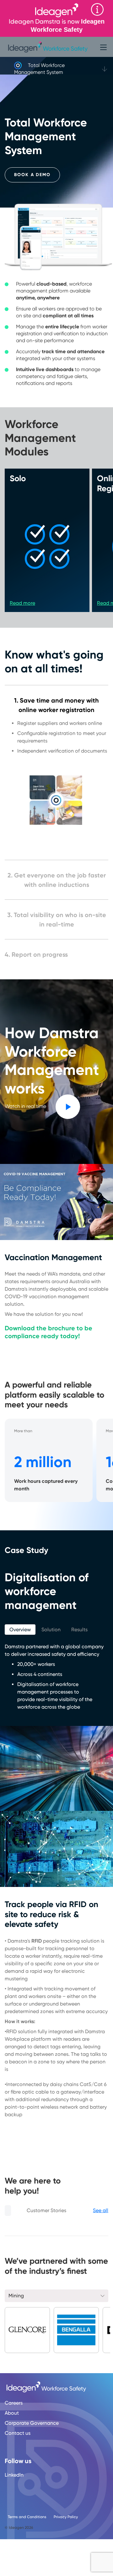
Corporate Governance (32, 2423)
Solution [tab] (51, 1630)
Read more (22, 603)
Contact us (18, 2433)
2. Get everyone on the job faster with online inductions (57, 880)
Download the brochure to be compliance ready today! (48, 1332)
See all (101, 2210)
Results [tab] (79, 1630)
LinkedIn (14, 2475)
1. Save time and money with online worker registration (56, 705)
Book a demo (32, 175)
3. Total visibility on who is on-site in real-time (57, 920)
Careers (14, 2403)
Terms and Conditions (27, 2517)
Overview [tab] (20, 1630)
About (12, 2413)
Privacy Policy (66, 2517)
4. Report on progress (36, 954)
